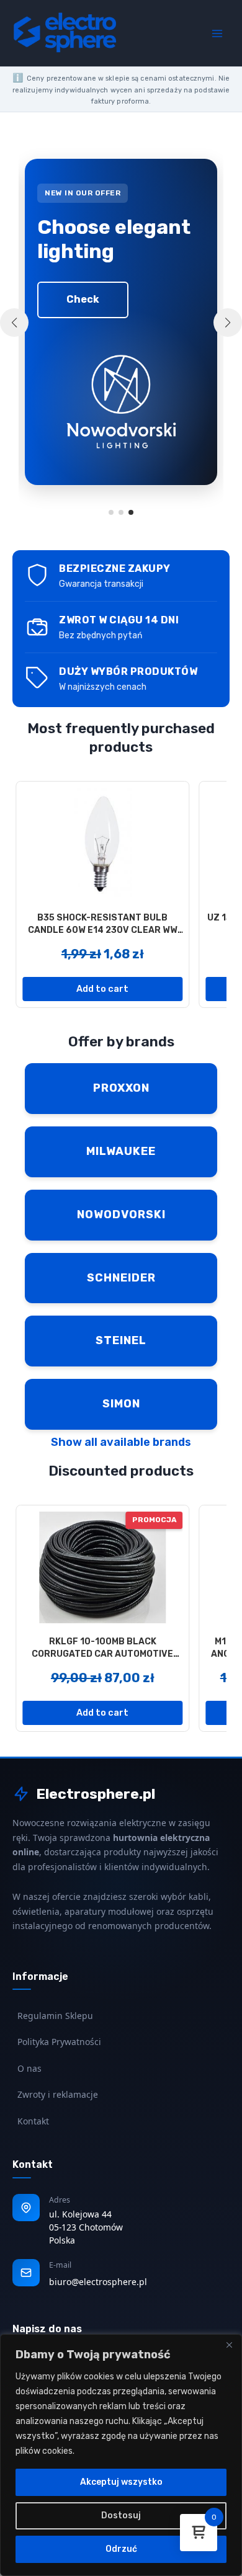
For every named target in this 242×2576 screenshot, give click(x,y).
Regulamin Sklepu (55, 2016)
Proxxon (121, 1088)
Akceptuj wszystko (121, 2482)
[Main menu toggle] (217, 33)
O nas (29, 2068)
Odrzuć (121, 2549)
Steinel (121, 1340)
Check (83, 299)
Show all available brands (121, 1442)
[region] (121, 2455)
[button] (111, 512)
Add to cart (102, 989)
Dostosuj (121, 2516)
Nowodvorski (121, 1214)
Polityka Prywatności (59, 2042)
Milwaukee (121, 1151)
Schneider (121, 1278)
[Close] (229, 2345)
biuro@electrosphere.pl (98, 2282)
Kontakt (33, 2121)
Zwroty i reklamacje (58, 2094)
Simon (121, 1404)
